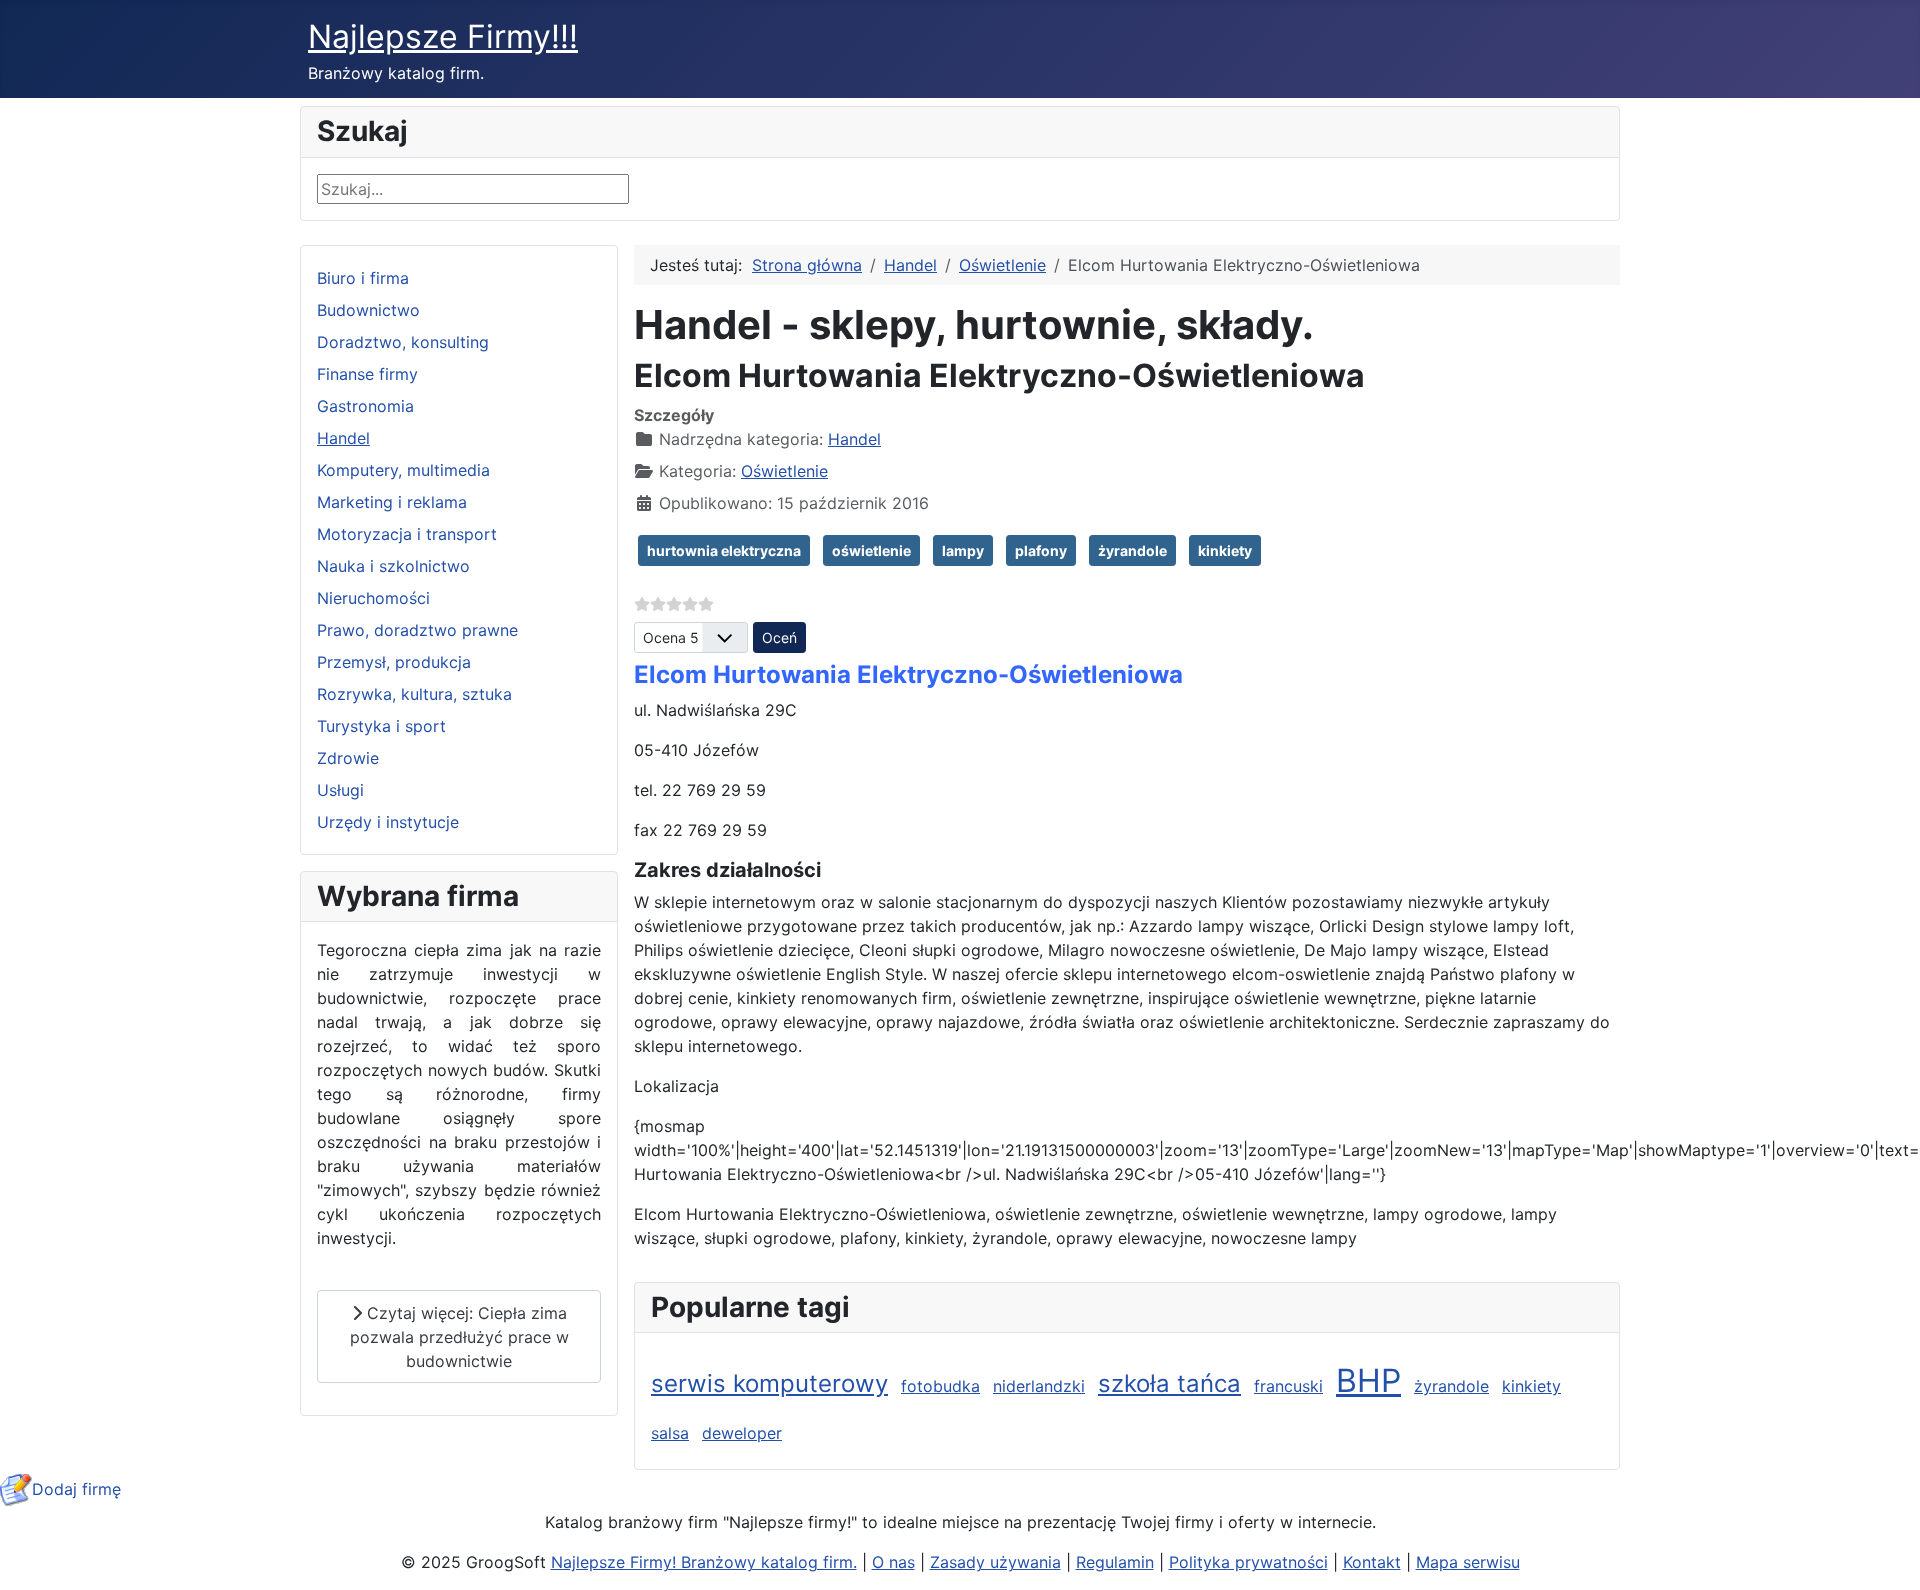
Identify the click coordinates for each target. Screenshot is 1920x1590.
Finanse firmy (367, 374)
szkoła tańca (1169, 1383)
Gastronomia (365, 406)
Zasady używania (995, 1562)
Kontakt (1372, 1562)
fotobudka (940, 1386)
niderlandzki (1039, 1386)
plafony (1041, 550)
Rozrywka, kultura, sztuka (414, 694)
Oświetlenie (784, 471)
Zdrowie (348, 758)
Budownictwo (368, 310)
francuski (1288, 1386)
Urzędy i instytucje (388, 822)
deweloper (742, 1433)
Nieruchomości (373, 598)
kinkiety (1225, 550)
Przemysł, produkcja (394, 662)
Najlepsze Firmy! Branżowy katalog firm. (704, 1562)
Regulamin (1115, 1562)
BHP (1368, 1380)
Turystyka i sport (381, 726)
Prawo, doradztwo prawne (417, 630)
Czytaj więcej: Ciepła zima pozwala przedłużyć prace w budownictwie (459, 1337)
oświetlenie (871, 550)
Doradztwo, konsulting (403, 342)
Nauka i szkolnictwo (393, 566)
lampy (963, 550)
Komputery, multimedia (403, 470)
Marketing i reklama (392, 502)
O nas (893, 1562)
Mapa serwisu (1468, 1562)
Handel (343, 438)
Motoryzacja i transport (407, 534)
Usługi (340, 790)
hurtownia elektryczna (724, 550)
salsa (670, 1433)
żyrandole (1132, 550)
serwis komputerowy (769, 1383)
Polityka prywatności (1248, 1562)
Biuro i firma (363, 278)
